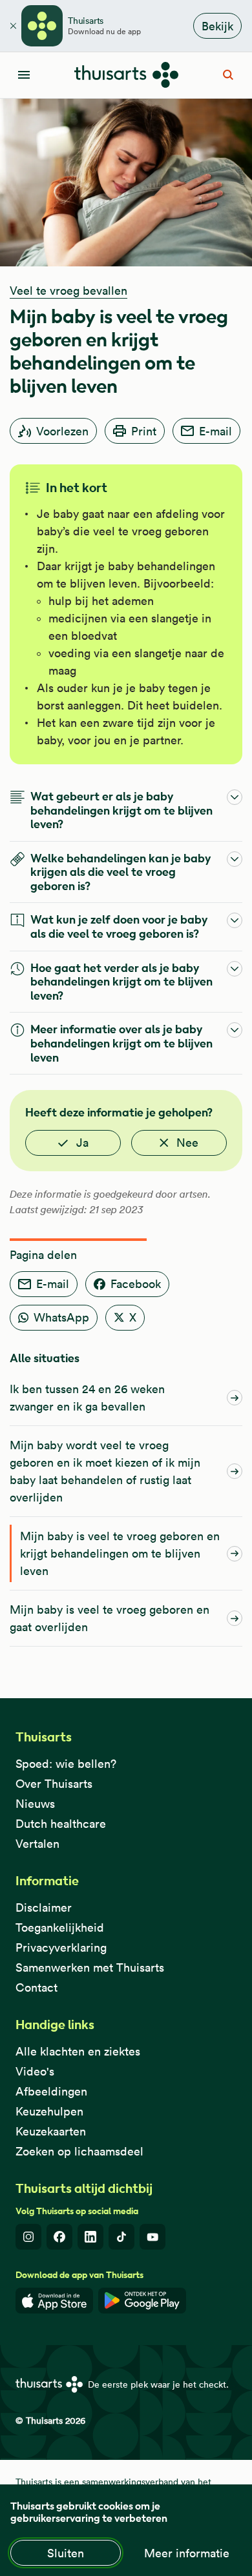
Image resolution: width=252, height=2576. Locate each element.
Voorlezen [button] (62, 431)
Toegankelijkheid (60, 1927)
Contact (37, 1987)
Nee (187, 1143)
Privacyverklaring (61, 1947)
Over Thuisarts (54, 1784)
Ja (82, 1143)
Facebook (136, 1284)
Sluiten (66, 2553)
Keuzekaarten (51, 2131)
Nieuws (35, 1804)
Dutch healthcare (61, 1824)
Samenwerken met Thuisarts (90, 1967)
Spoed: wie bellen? (66, 1764)
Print (144, 431)
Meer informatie (187, 2553)
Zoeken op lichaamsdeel (79, 2151)
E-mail (215, 431)
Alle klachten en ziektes (78, 2051)
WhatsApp (61, 1317)
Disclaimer (44, 1907)
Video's (35, 2071)
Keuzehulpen (49, 2111)
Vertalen (37, 1844)
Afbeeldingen (51, 2091)
